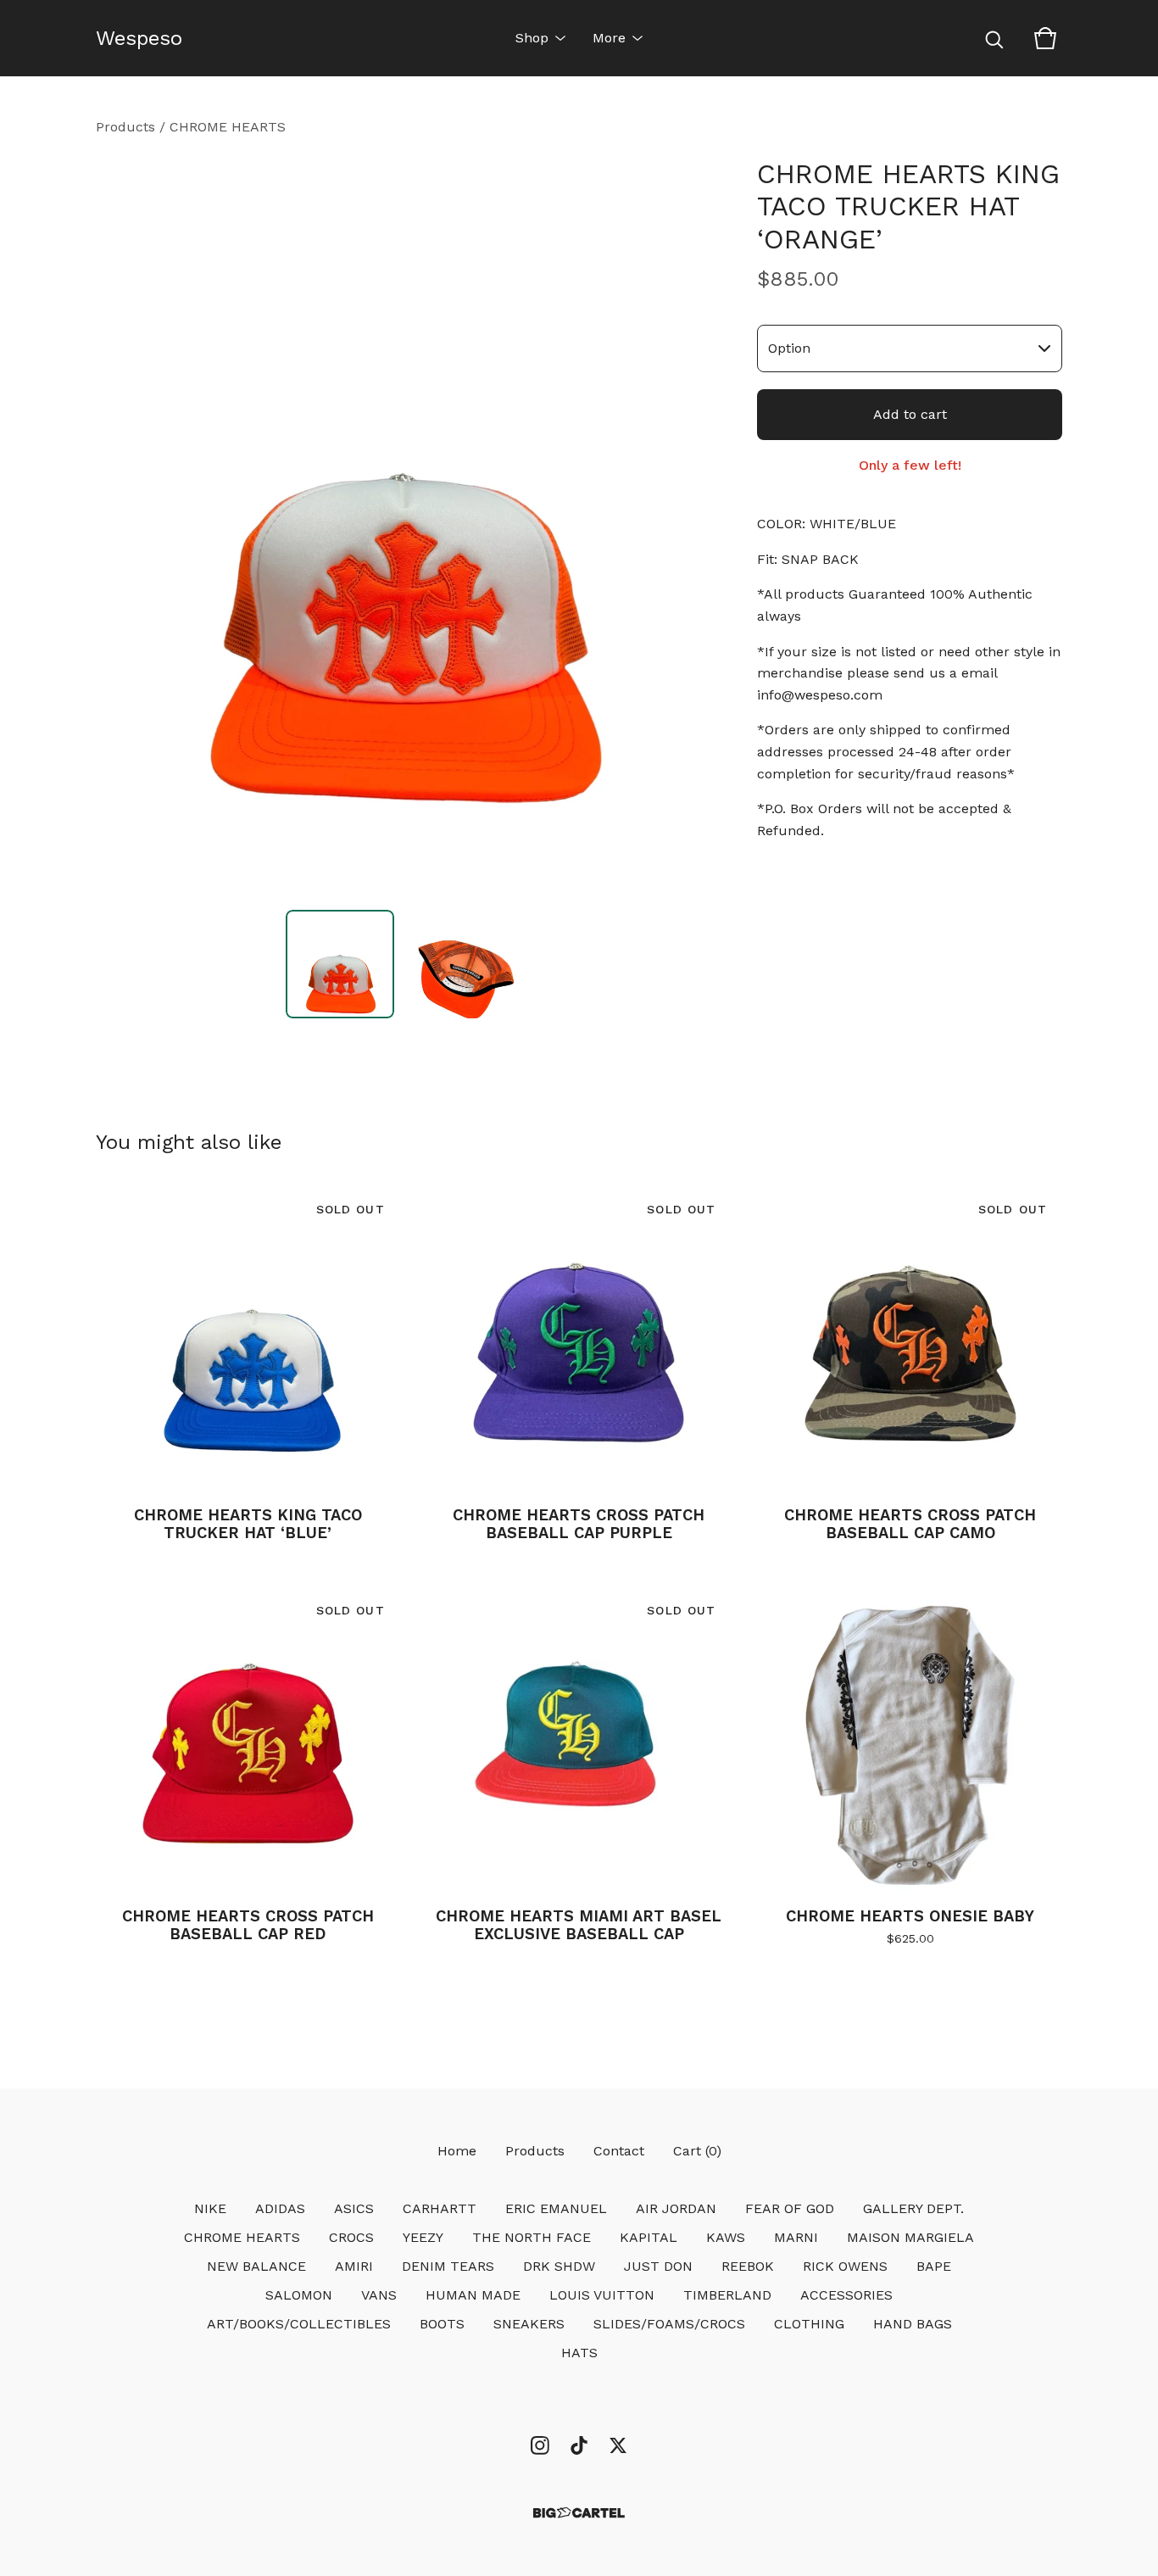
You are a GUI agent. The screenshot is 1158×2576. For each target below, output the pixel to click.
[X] (618, 2445)
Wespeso (139, 38)
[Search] (994, 38)
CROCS (351, 2237)
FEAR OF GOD (790, 2208)
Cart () (697, 2151)
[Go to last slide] (120, 527)
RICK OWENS (845, 2266)
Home (457, 2151)
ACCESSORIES (846, 2295)
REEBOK (748, 2266)
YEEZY (423, 2237)
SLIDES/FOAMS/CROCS (669, 2324)
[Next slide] (682, 527)
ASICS (354, 2208)
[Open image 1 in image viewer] (401, 527)
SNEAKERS (529, 2324)
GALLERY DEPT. (913, 2208)
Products (125, 127)
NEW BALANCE (256, 2266)
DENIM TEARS (448, 2266)
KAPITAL (649, 2237)
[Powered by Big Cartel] (579, 2513)
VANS (379, 2295)
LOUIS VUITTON (602, 2295)
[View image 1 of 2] (340, 964)
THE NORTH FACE (532, 2237)
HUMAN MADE (473, 2295)
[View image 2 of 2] (462, 964)
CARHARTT (440, 2208)
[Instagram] (540, 2445)
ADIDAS (280, 2208)
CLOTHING (809, 2324)
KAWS (726, 2237)
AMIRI (354, 2266)
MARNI (796, 2237)
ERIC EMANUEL (556, 2208)
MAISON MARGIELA (910, 2237)
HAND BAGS (913, 2324)
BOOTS (442, 2324)
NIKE (210, 2208)
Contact (619, 2151)
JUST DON (658, 2266)
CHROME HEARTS (228, 127)
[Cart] (1045, 38)
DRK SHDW (559, 2266)
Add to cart (910, 414)
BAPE (934, 2266)
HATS (579, 2353)
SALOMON (299, 2295)
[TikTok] (579, 2445)
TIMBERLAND (727, 2295)
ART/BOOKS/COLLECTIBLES (299, 2324)
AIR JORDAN (676, 2208)
